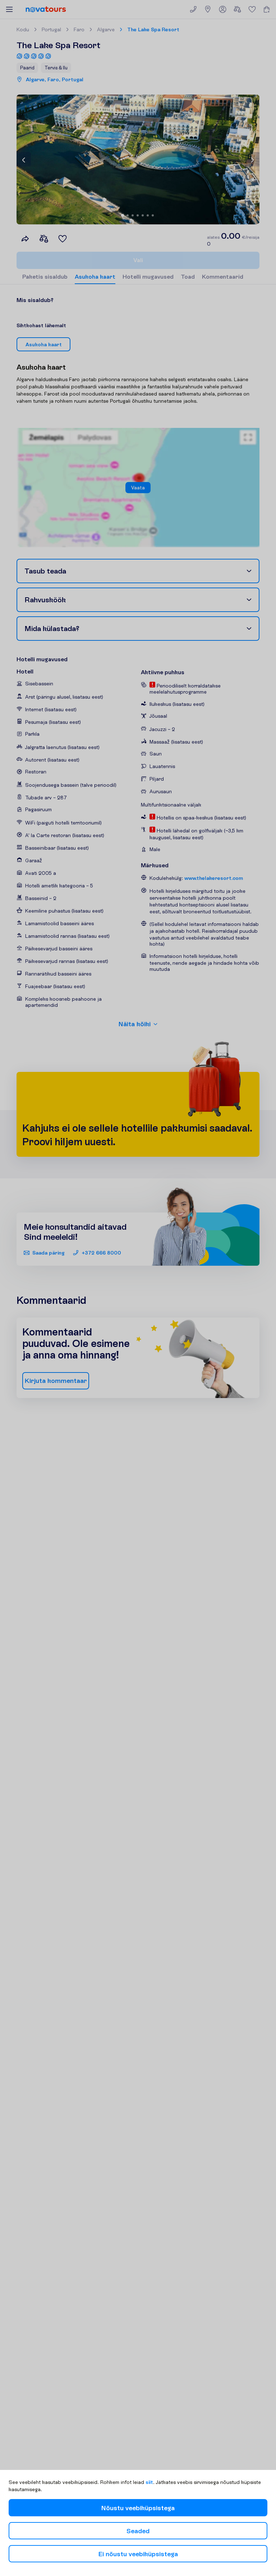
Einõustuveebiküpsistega (138, 2554)
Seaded (138, 2531)
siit (149, 2482)
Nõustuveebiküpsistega (138, 2508)
